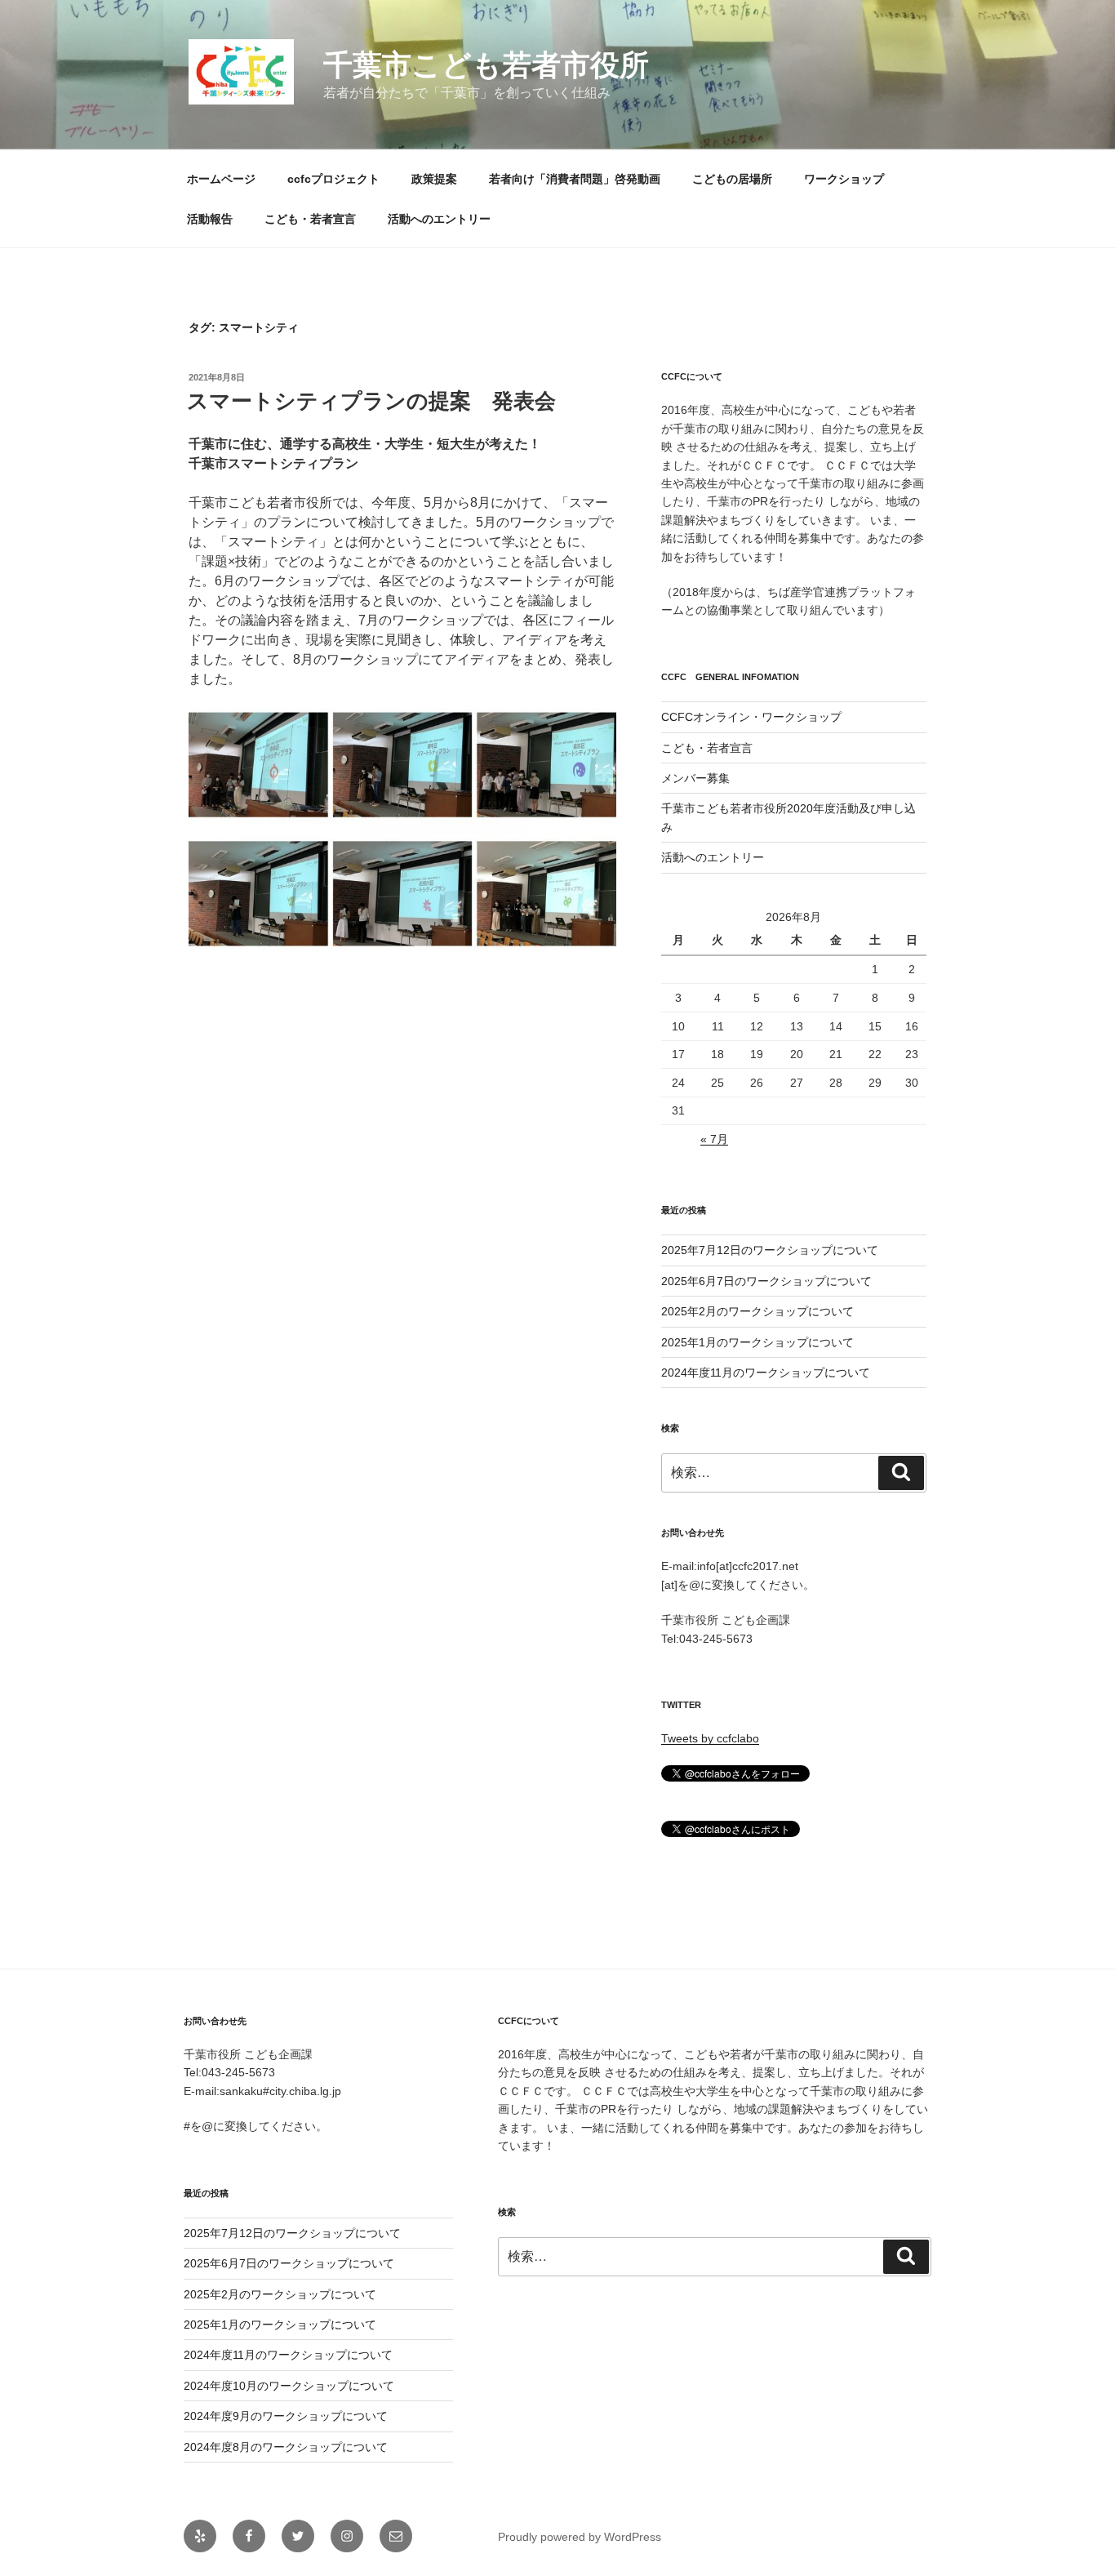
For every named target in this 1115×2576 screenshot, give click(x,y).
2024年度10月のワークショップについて (289, 2386)
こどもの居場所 (732, 179)
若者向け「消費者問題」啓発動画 (575, 179)
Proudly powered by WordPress (580, 2537)
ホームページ (221, 179)
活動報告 (210, 219)
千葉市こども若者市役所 (486, 65)
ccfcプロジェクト (333, 179)
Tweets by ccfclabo (710, 1738)
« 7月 (714, 1139)
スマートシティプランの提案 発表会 (371, 401)
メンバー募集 (695, 778)
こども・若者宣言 (310, 219)
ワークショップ (844, 179)
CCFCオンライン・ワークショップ (751, 717)
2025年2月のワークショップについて (757, 1311)
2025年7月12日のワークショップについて (770, 1250)
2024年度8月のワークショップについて (286, 2447)
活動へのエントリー (439, 219)
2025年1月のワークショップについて (757, 1342)
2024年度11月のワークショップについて (766, 1373)
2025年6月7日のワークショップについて (766, 1281)
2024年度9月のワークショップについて (286, 2416)
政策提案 (434, 179)
